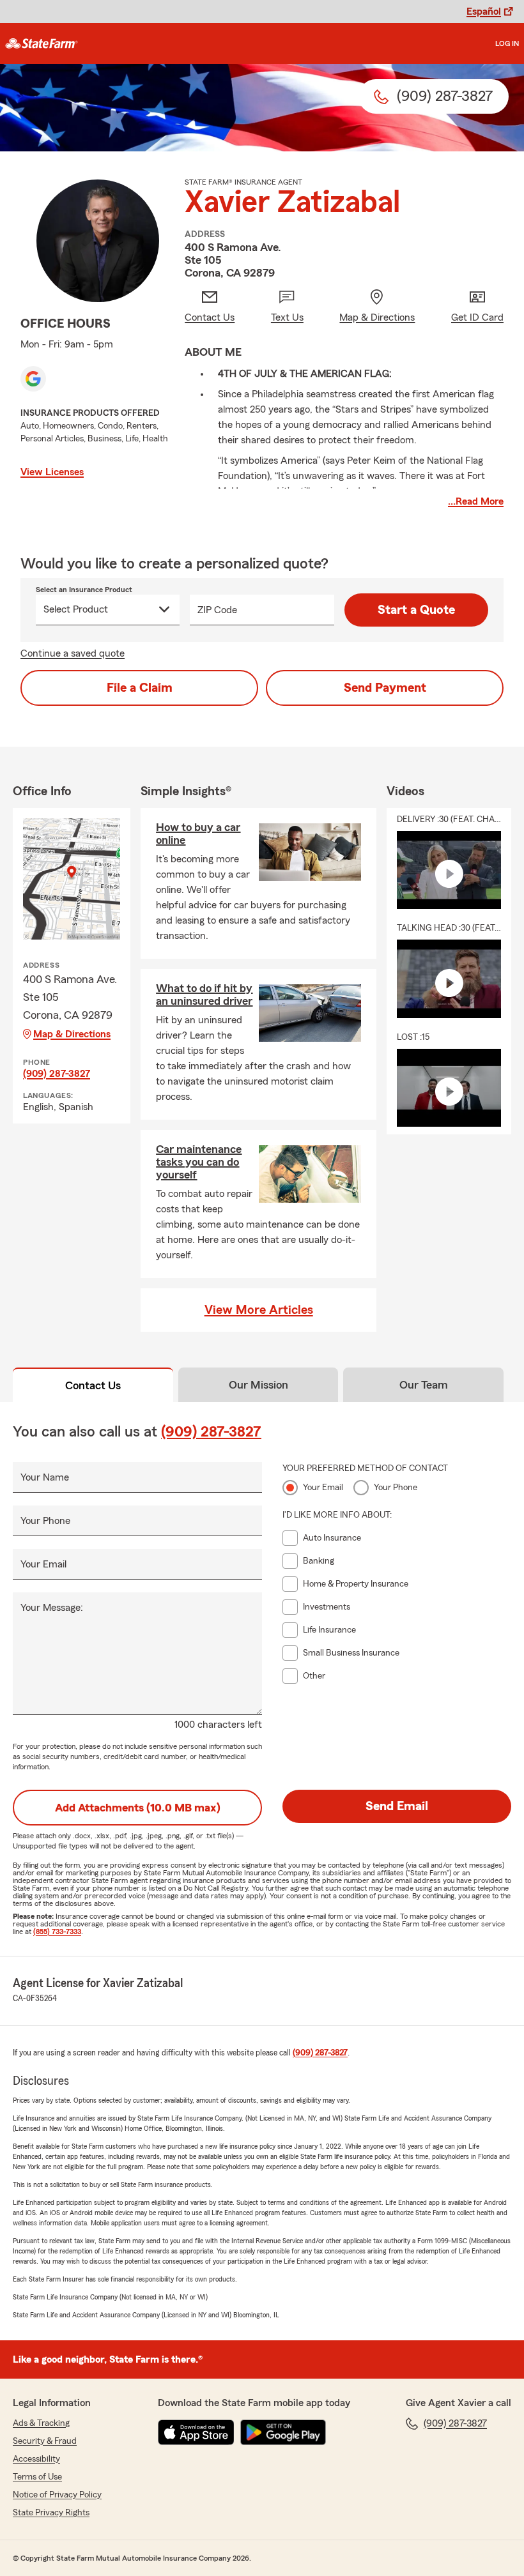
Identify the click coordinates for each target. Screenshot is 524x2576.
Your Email (43, 1564)
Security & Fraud (45, 2441)
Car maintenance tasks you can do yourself (199, 1162)
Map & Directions (72, 1034)
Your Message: (52, 1608)
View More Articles (259, 1310)
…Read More (476, 501)
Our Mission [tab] (258, 1385)
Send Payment (385, 688)
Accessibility (36, 2459)
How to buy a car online (198, 834)
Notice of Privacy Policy (57, 2495)
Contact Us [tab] (93, 1385)
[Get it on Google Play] (283, 2432)
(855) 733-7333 (57, 1932)
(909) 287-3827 (57, 1074)
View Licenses (52, 472)
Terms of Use (37, 2477)
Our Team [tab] (424, 1385)
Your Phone (45, 1521)
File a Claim (140, 688)
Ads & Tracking (41, 2423)
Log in (507, 43)
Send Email (397, 1806)
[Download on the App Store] (196, 2432)
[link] (42, 43)
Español (484, 11)
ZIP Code (217, 610)
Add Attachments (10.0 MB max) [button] (138, 1808)
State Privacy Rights (51, 2513)
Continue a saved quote (73, 653)
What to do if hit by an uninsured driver (204, 995)
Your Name (45, 1477)
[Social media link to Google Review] (33, 379)
